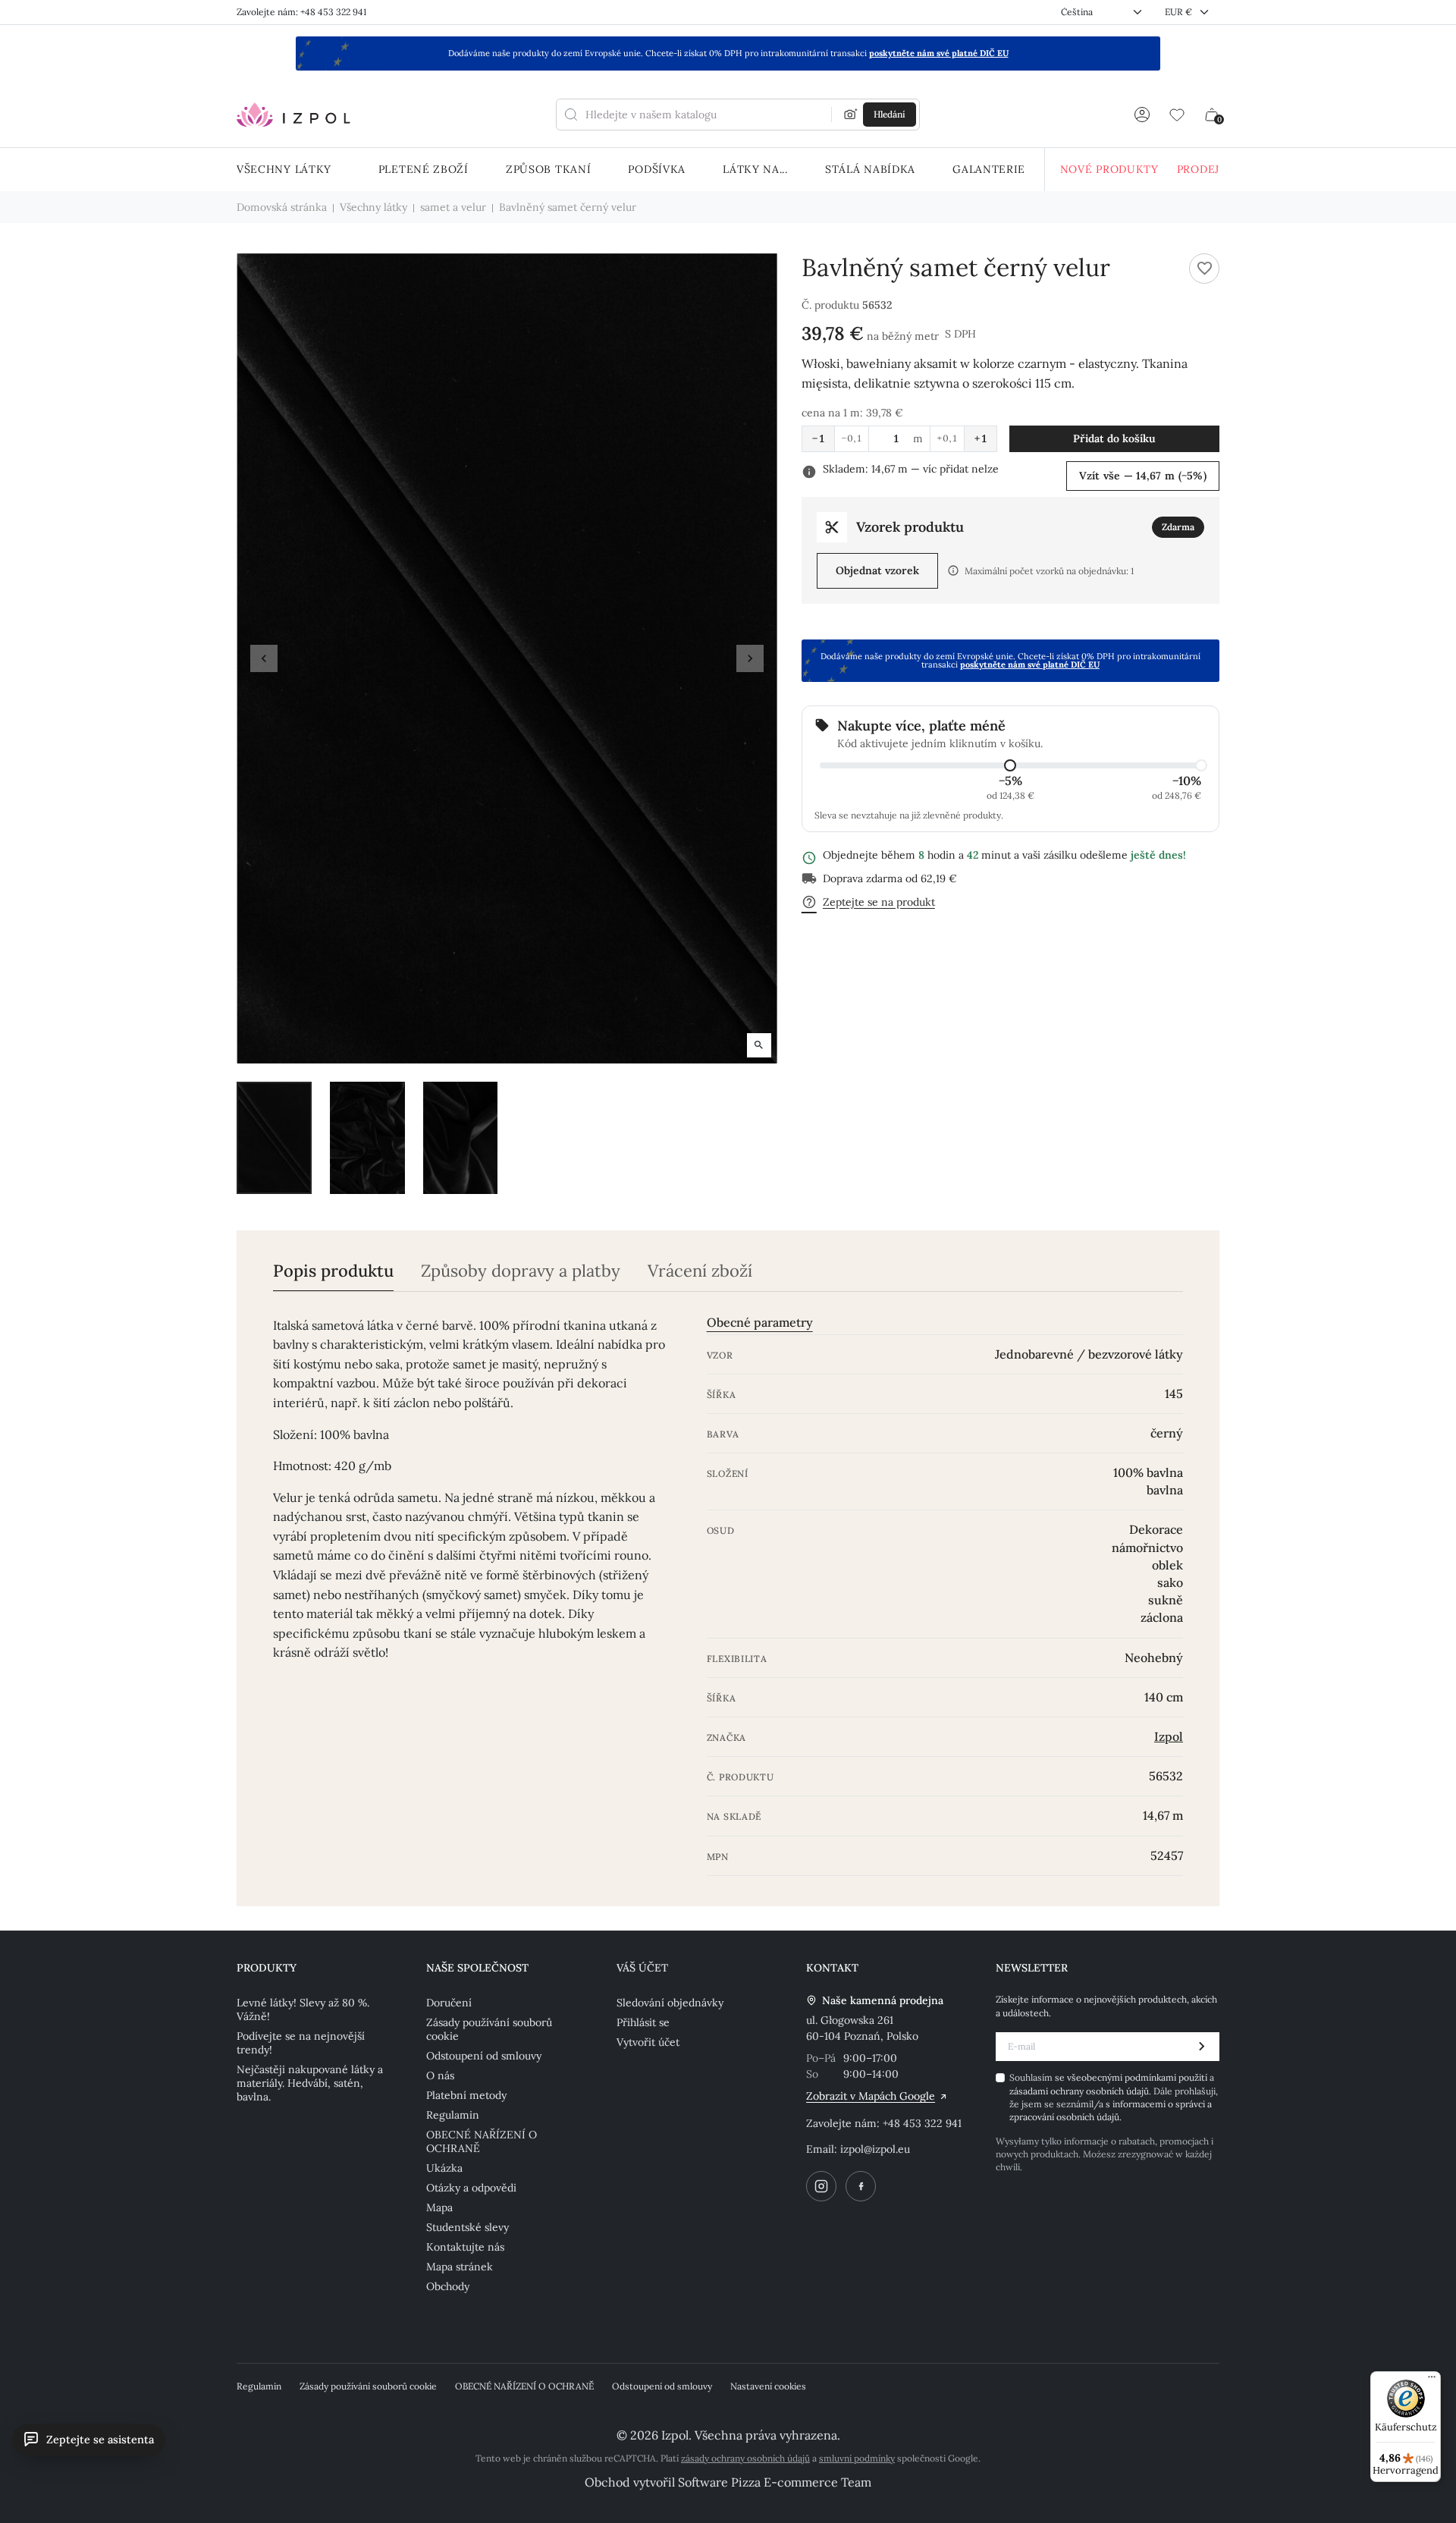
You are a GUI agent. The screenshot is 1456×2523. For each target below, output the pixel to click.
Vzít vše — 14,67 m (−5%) (1143, 476)
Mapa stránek (460, 2267)
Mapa (439, 2207)
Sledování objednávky (670, 2003)
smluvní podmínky (857, 2458)
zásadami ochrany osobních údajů (1079, 2091)
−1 (818, 438)
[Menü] (1432, 2380)
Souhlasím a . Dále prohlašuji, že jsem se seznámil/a (1114, 2097)
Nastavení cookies (768, 2386)
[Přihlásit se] (1142, 115)
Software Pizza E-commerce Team (775, 2482)
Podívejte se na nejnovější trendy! (301, 2043)
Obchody (448, 2286)
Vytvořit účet (648, 2042)
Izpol (1169, 1736)
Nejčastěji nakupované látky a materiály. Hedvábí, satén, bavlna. (310, 2083)
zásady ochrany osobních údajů (745, 2458)
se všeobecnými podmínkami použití (1132, 2077)
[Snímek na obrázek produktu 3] (461, 1138)
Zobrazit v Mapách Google (871, 2096)
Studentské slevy (468, 2227)
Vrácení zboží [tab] (700, 1271)
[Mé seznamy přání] (1177, 115)
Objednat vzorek (877, 570)
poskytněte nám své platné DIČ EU (939, 53)
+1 (981, 438)
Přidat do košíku (1114, 438)
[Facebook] (861, 2186)
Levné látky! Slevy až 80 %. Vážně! (303, 2009)
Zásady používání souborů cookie (489, 2029)
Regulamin (453, 2115)
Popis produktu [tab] (333, 1271)
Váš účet (642, 1968)
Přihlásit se (643, 2022)
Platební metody (466, 2095)
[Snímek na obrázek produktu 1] (274, 1138)
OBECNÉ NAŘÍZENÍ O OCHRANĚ (482, 2141)
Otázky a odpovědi (471, 2188)
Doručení (449, 2003)
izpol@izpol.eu (875, 2149)
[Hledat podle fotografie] (851, 115)
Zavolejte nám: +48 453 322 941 (301, 12)
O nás (440, 2075)
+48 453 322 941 (922, 2123)
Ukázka (444, 2168)
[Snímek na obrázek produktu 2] (367, 1138)
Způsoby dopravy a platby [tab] (521, 1271)
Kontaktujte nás (465, 2247)
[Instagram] (821, 2186)
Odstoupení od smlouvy (484, 2056)
